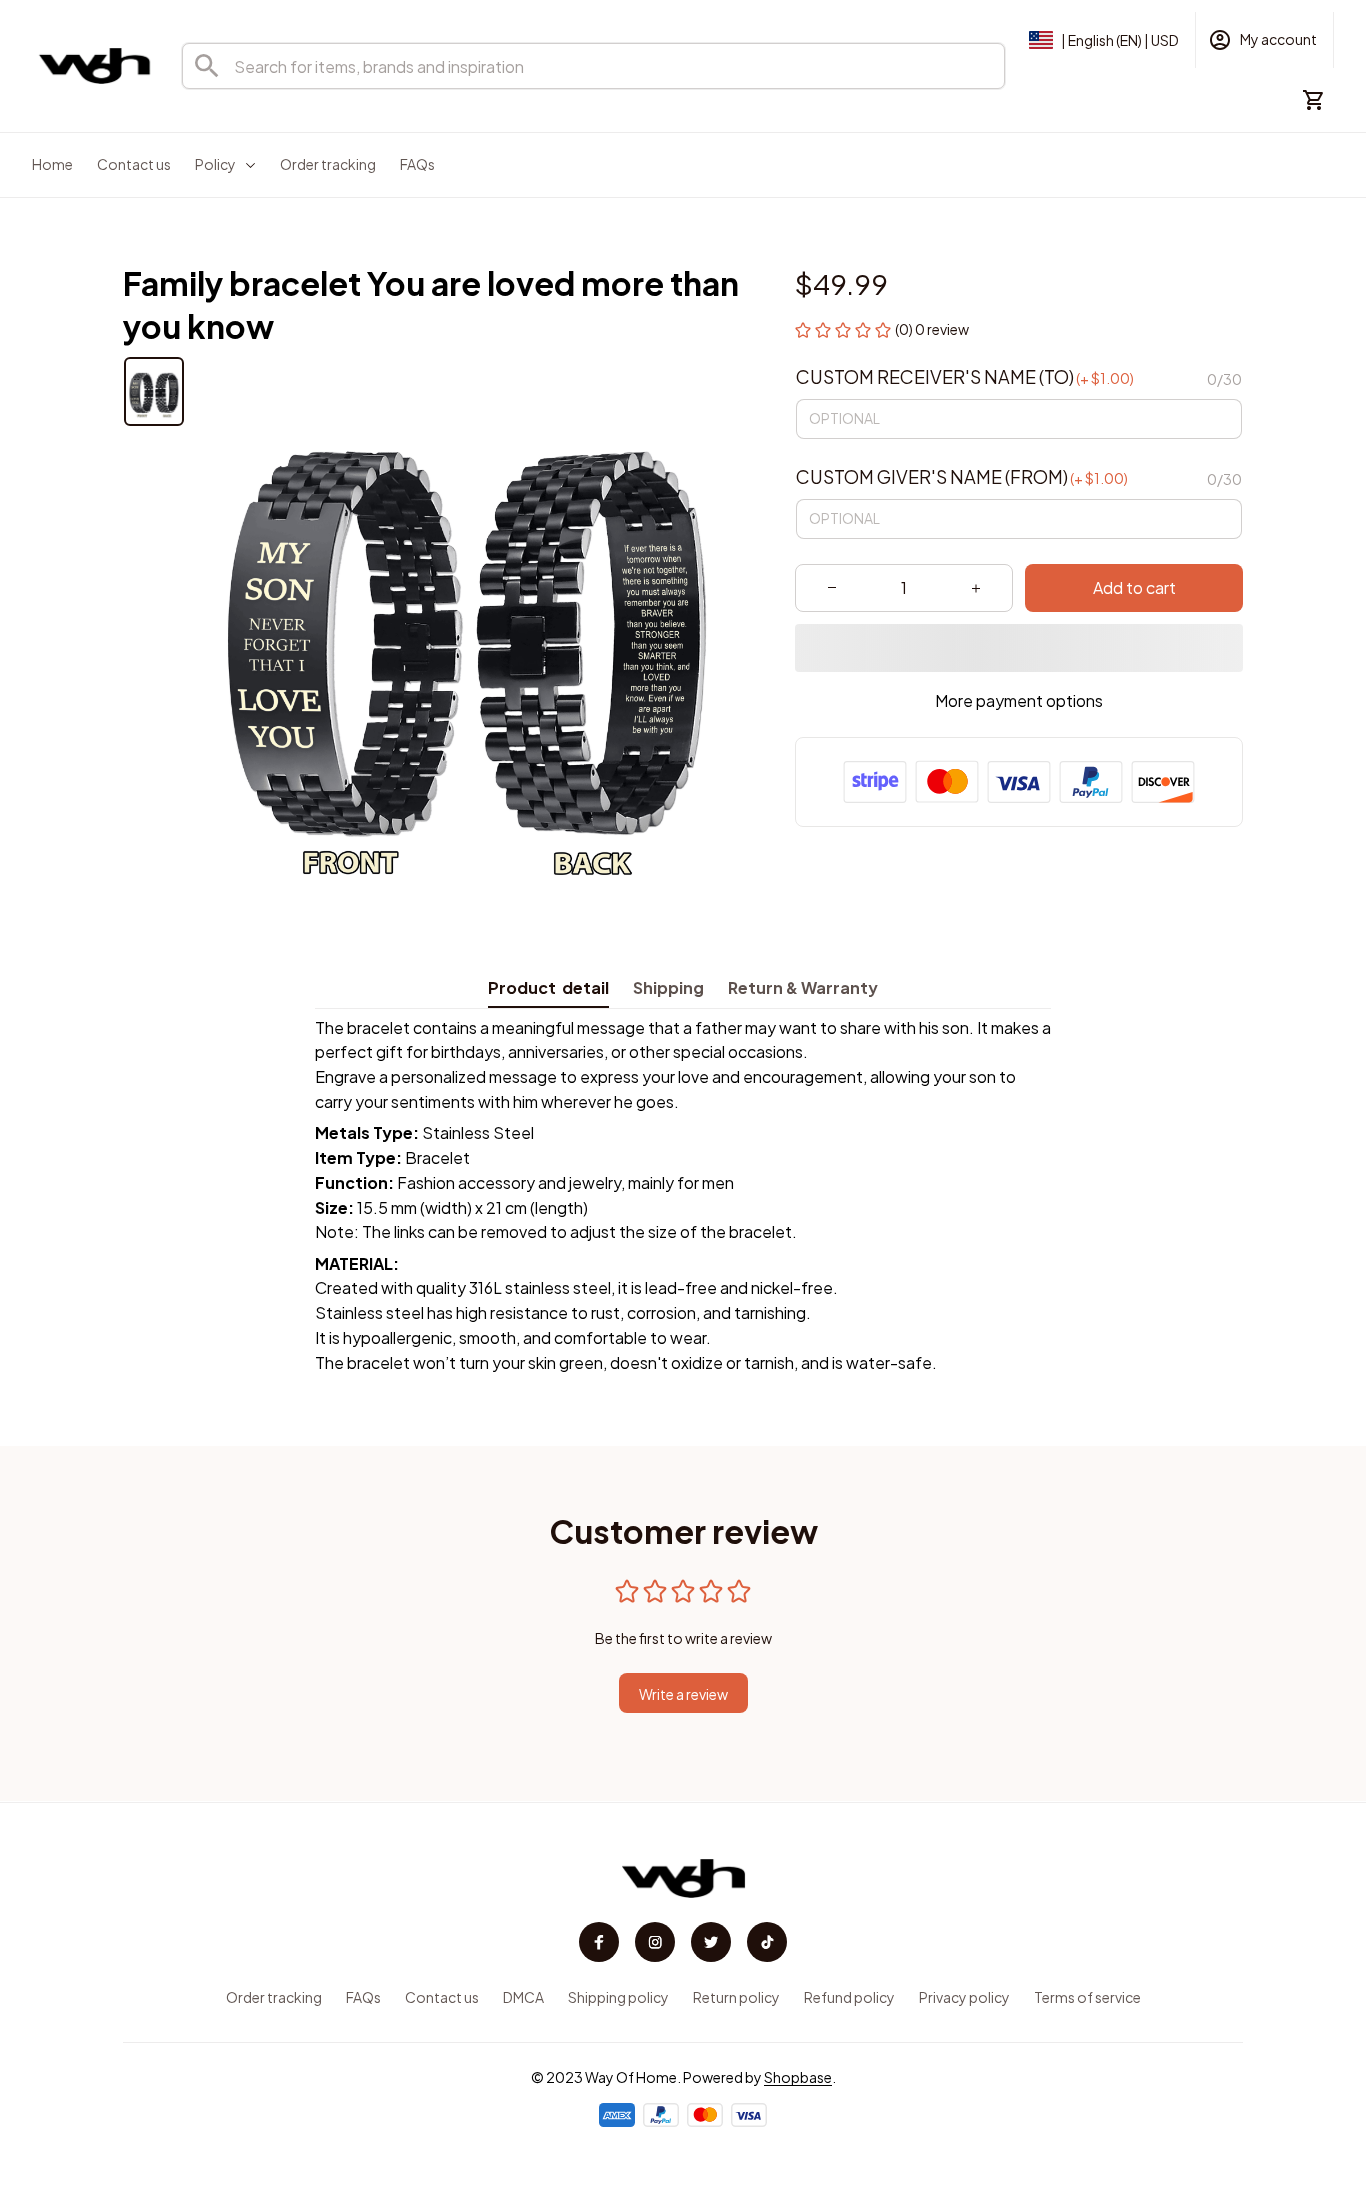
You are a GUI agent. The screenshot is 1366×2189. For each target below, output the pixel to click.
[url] (798, 2078)
